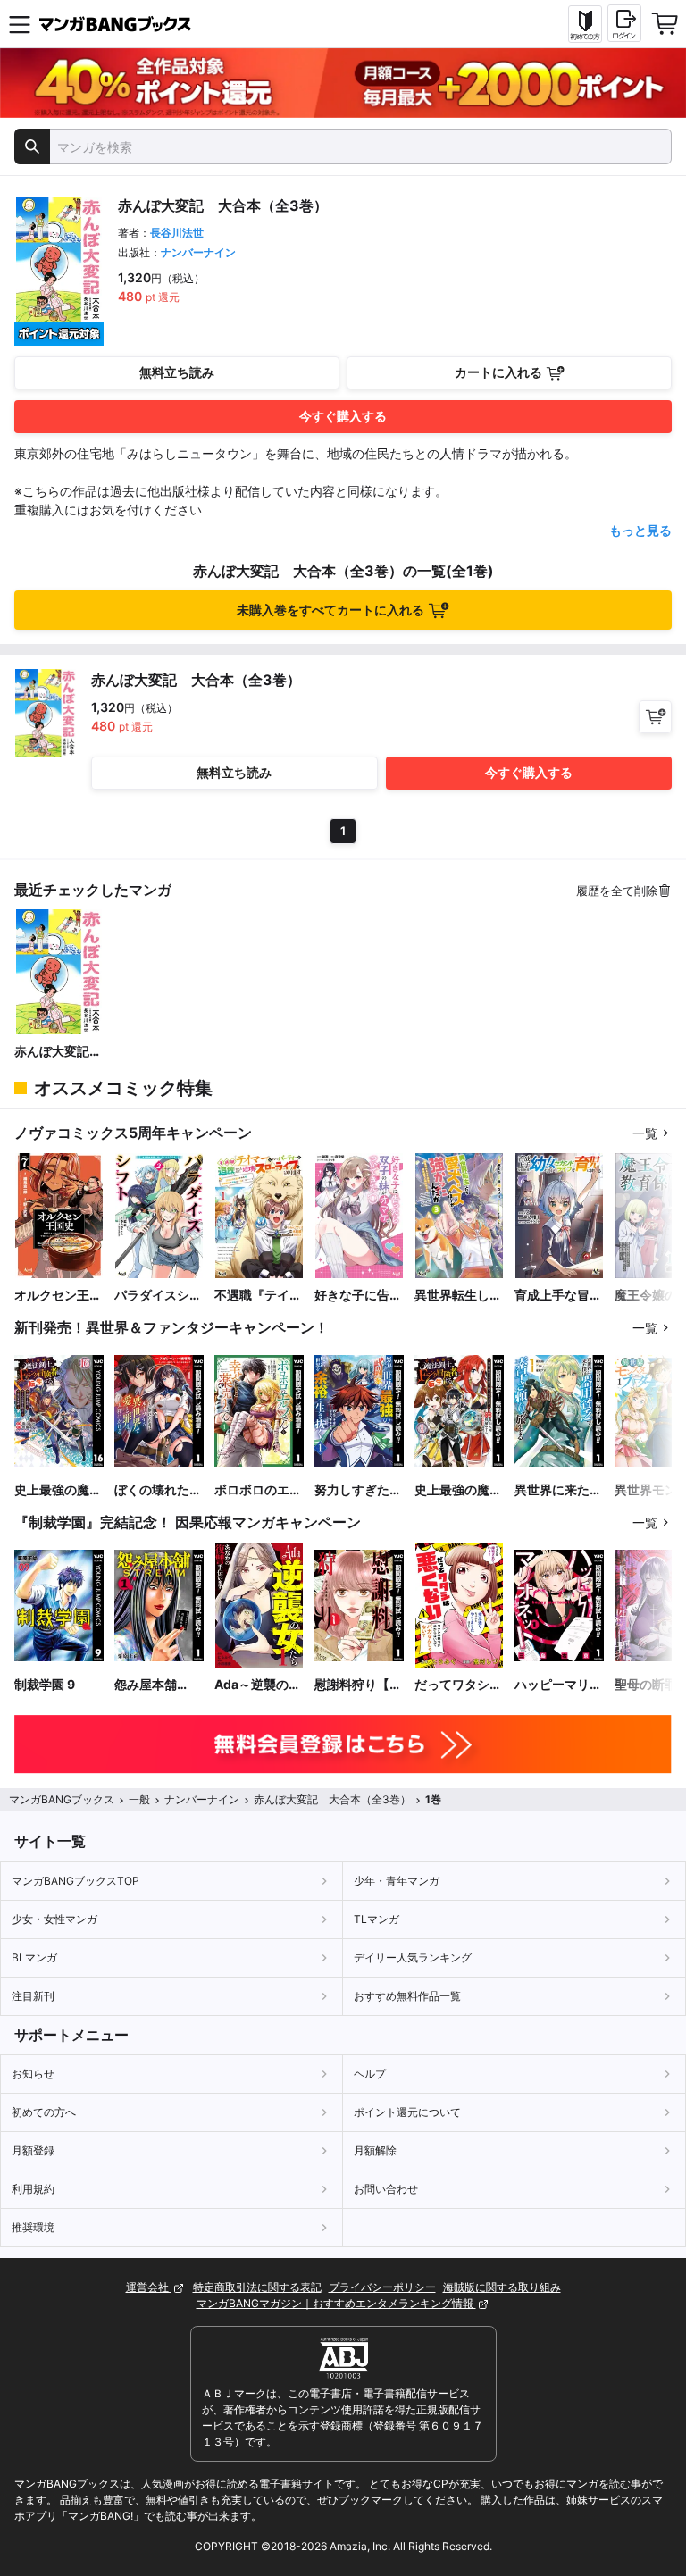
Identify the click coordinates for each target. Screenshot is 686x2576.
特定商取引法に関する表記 (257, 2287)
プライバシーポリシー (382, 2287)
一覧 (645, 1133)
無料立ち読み (177, 372)
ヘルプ (370, 2074)
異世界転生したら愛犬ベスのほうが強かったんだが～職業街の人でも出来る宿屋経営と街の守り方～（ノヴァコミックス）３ (458, 1296)
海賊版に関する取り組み (502, 2287)
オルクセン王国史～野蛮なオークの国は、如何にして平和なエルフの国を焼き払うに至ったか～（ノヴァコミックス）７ (58, 1296)
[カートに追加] (655, 717)
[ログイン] (624, 23)
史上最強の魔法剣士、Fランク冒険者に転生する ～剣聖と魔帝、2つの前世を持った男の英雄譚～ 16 (58, 1490)
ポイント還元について (407, 2112)
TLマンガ (376, 1919)
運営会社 (149, 2287)
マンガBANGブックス (62, 1799)
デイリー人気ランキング (413, 1957)
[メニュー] (20, 24)
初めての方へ (44, 2112)
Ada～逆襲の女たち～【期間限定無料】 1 (258, 1685)
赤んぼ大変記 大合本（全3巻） (58, 1052)
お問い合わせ (386, 2189)
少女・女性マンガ (54, 1919)
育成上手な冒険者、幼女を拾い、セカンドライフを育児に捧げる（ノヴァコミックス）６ (558, 1296)
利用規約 (33, 2189)
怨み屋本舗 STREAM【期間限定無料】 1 (156, 1685)
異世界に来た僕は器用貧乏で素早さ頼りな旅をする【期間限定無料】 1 (558, 1490)
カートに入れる (498, 372)
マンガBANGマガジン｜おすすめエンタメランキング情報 (336, 2303)
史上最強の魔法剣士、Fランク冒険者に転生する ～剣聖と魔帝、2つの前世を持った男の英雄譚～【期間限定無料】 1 (458, 1490)
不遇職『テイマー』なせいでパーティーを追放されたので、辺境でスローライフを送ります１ (258, 1296)
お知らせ (33, 2074)
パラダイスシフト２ (158, 1296)
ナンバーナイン (198, 252)
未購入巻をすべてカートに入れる (330, 610)
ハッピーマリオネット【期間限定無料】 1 (558, 1685)
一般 (139, 1799)
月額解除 (375, 2150)
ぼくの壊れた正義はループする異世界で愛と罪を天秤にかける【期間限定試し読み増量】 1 (158, 1490)
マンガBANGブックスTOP (75, 1881)
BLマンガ (34, 1957)
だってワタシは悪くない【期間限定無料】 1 (458, 1685)
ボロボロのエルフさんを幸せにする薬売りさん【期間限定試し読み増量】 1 (258, 1490)
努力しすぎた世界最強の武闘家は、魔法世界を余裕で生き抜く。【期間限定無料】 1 (358, 1490)
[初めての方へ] (585, 24)
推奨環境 (33, 2227)
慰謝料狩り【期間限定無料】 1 (358, 1685)
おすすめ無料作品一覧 (407, 1996)
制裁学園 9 (45, 1684)
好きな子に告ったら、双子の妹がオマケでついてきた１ (358, 1296)
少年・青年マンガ (397, 1881)
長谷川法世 (177, 233)
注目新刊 (33, 1996)
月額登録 (33, 2150)
